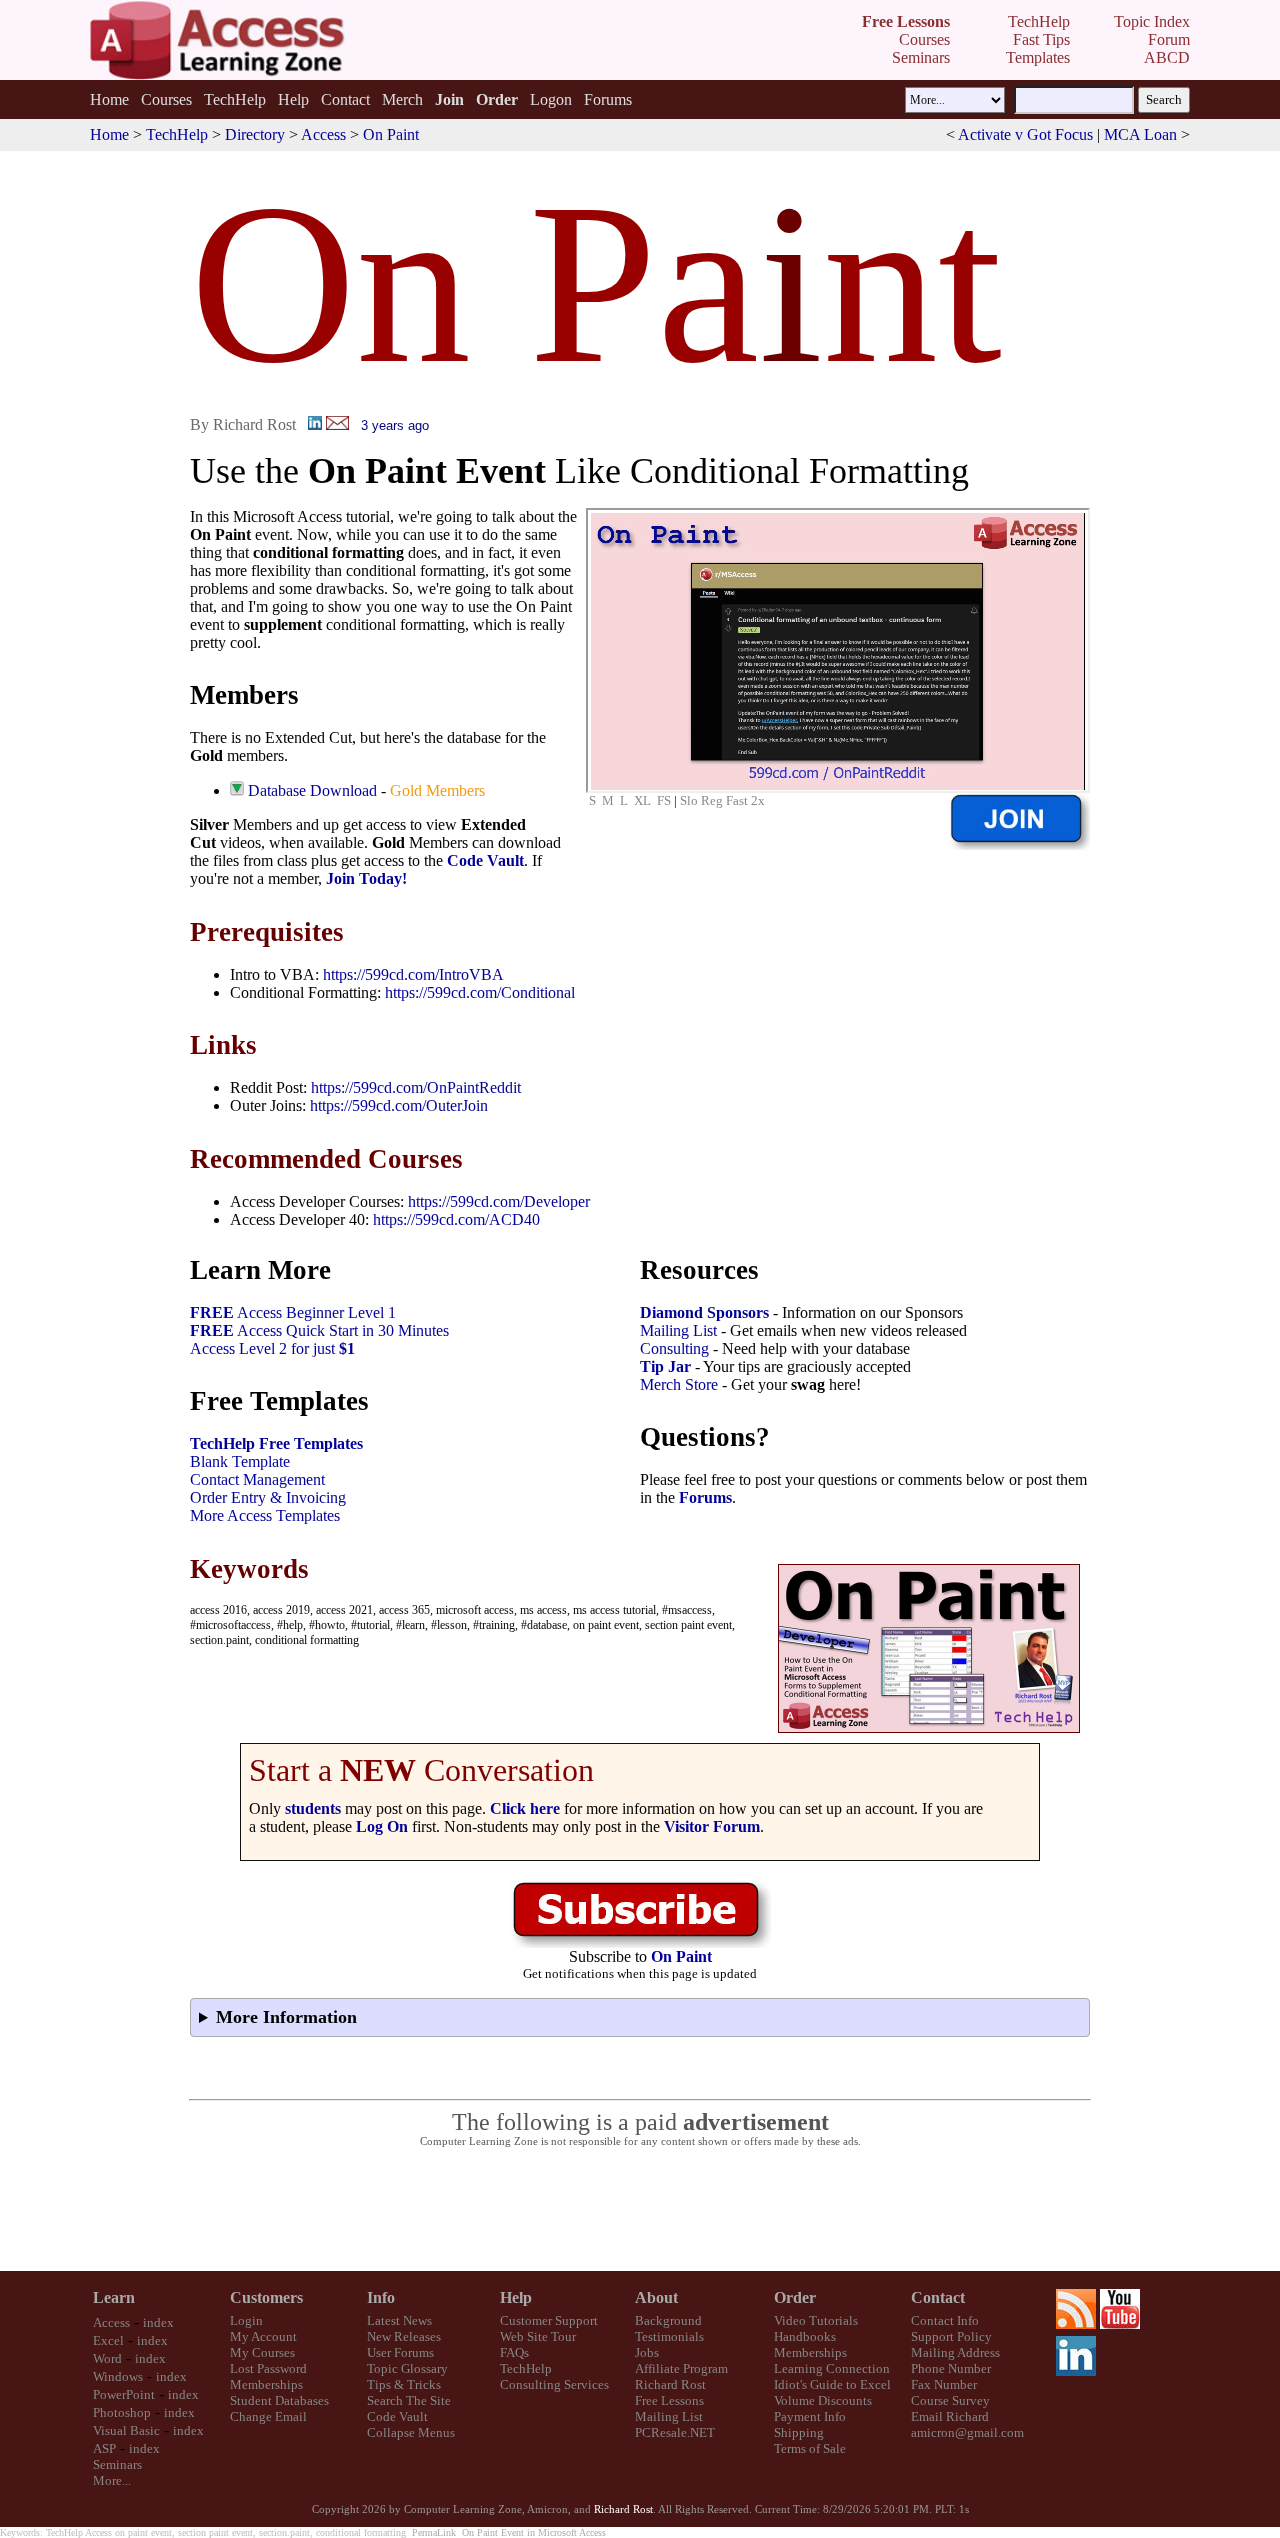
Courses (166, 99)
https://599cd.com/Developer (499, 1201)
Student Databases (279, 2400)
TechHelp (235, 99)
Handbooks (805, 2336)
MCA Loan (1140, 134)
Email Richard (950, 2416)
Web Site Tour (538, 2336)
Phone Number (951, 2368)
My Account (263, 2336)
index (158, 2322)
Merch (402, 99)
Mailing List (678, 1330)
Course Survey (950, 2400)
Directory (255, 134)
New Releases (404, 2336)
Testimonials (669, 2336)
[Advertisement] (640, 2210)
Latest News (399, 2320)
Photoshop (122, 2412)
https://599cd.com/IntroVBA (413, 974)
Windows (118, 2376)
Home (109, 99)
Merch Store (679, 1384)
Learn (114, 2297)
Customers (266, 2297)
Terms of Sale (810, 2448)
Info (381, 2297)
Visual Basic (126, 2430)
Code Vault (485, 860)
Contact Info (945, 2320)
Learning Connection (832, 2368)
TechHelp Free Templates (276, 1443)
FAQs (514, 2352)
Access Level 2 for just (272, 1348)
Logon (551, 99)
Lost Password (268, 2368)
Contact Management (257, 1479)
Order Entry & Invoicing (268, 1497)
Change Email (268, 2416)
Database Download (312, 790)
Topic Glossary (407, 2368)
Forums (608, 99)
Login (246, 2320)
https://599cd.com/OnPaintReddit (416, 1087)
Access (323, 134)
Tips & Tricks (404, 2384)
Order (795, 2297)
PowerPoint (124, 2394)
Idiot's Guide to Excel (832, 2384)
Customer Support (549, 2320)
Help (293, 99)
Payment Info (810, 2416)
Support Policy (951, 2336)
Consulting (674, 1348)
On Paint (391, 134)
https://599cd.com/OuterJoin (399, 1105)
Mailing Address (955, 2352)
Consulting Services (554, 2384)
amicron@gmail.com (967, 2432)
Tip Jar (665, 1366)
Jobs (647, 2352)
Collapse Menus (411, 2432)
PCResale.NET (675, 2432)
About (656, 2297)
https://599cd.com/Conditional (480, 992)
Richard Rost (670, 2384)
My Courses (262, 2352)
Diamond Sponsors (704, 1312)
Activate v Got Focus (1025, 134)
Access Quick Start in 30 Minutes (319, 1330)
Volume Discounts (823, 2400)
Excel (108, 2340)
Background (668, 2320)
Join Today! (366, 878)
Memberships (266, 2384)
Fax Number (944, 2384)
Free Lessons (669, 2400)
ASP (104, 2448)
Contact (345, 99)
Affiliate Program (681, 2368)
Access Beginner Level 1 (293, 1312)
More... (112, 2480)
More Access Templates (265, 1515)
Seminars (117, 2464)
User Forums (400, 2352)
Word (107, 2358)
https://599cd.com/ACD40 (456, 1219)
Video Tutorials (816, 2320)
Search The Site (409, 2400)
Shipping (799, 2432)
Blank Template (240, 1461)
